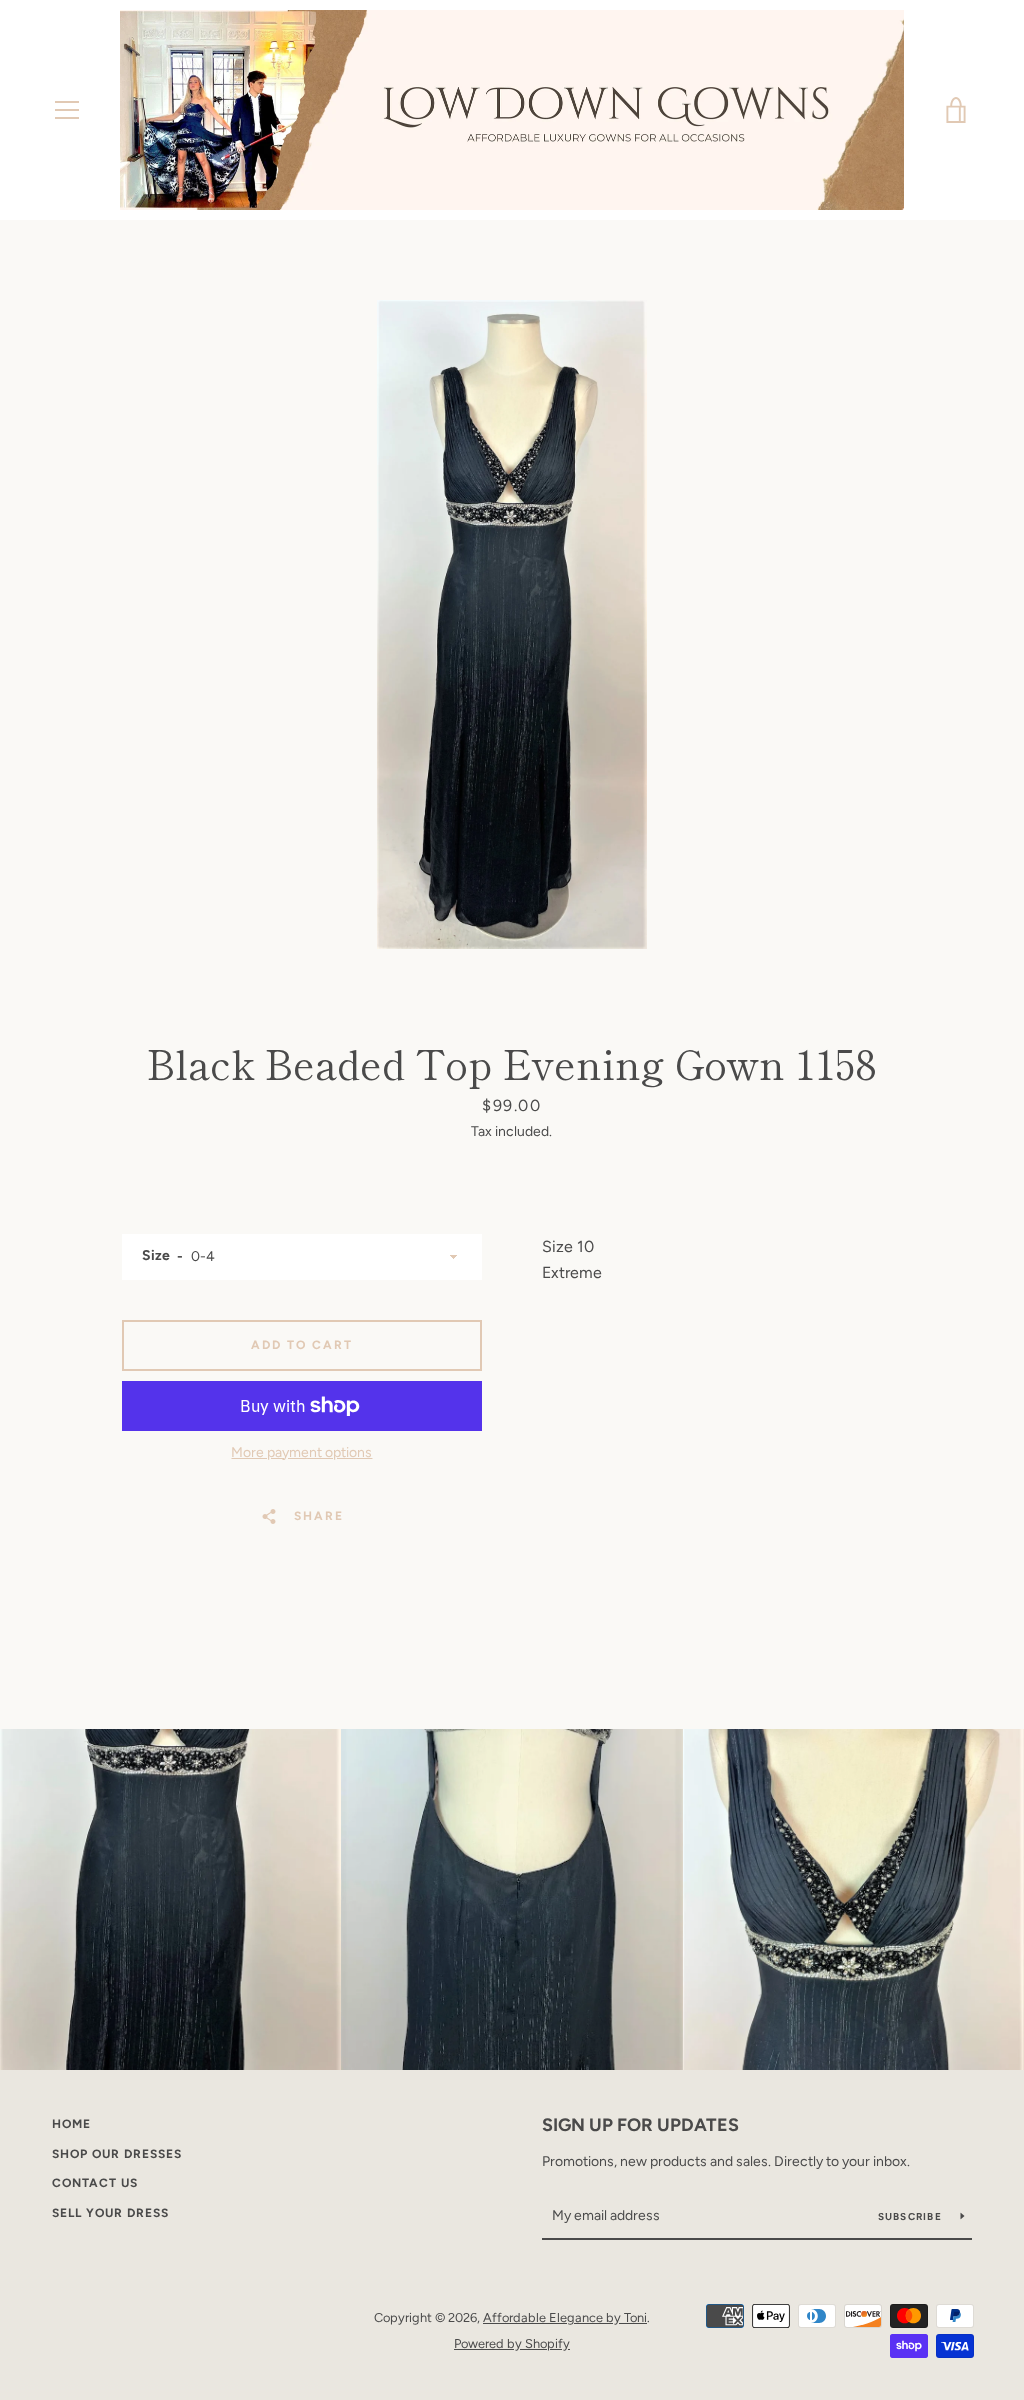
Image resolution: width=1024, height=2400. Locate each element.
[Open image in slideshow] (512, 624)
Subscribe (912, 2216)
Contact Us (95, 2183)
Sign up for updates (640, 2125)
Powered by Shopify (512, 2343)
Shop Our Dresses (117, 2154)
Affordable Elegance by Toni (565, 2317)
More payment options (301, 1452)
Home (71, 2124)
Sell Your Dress (110, 2213)
